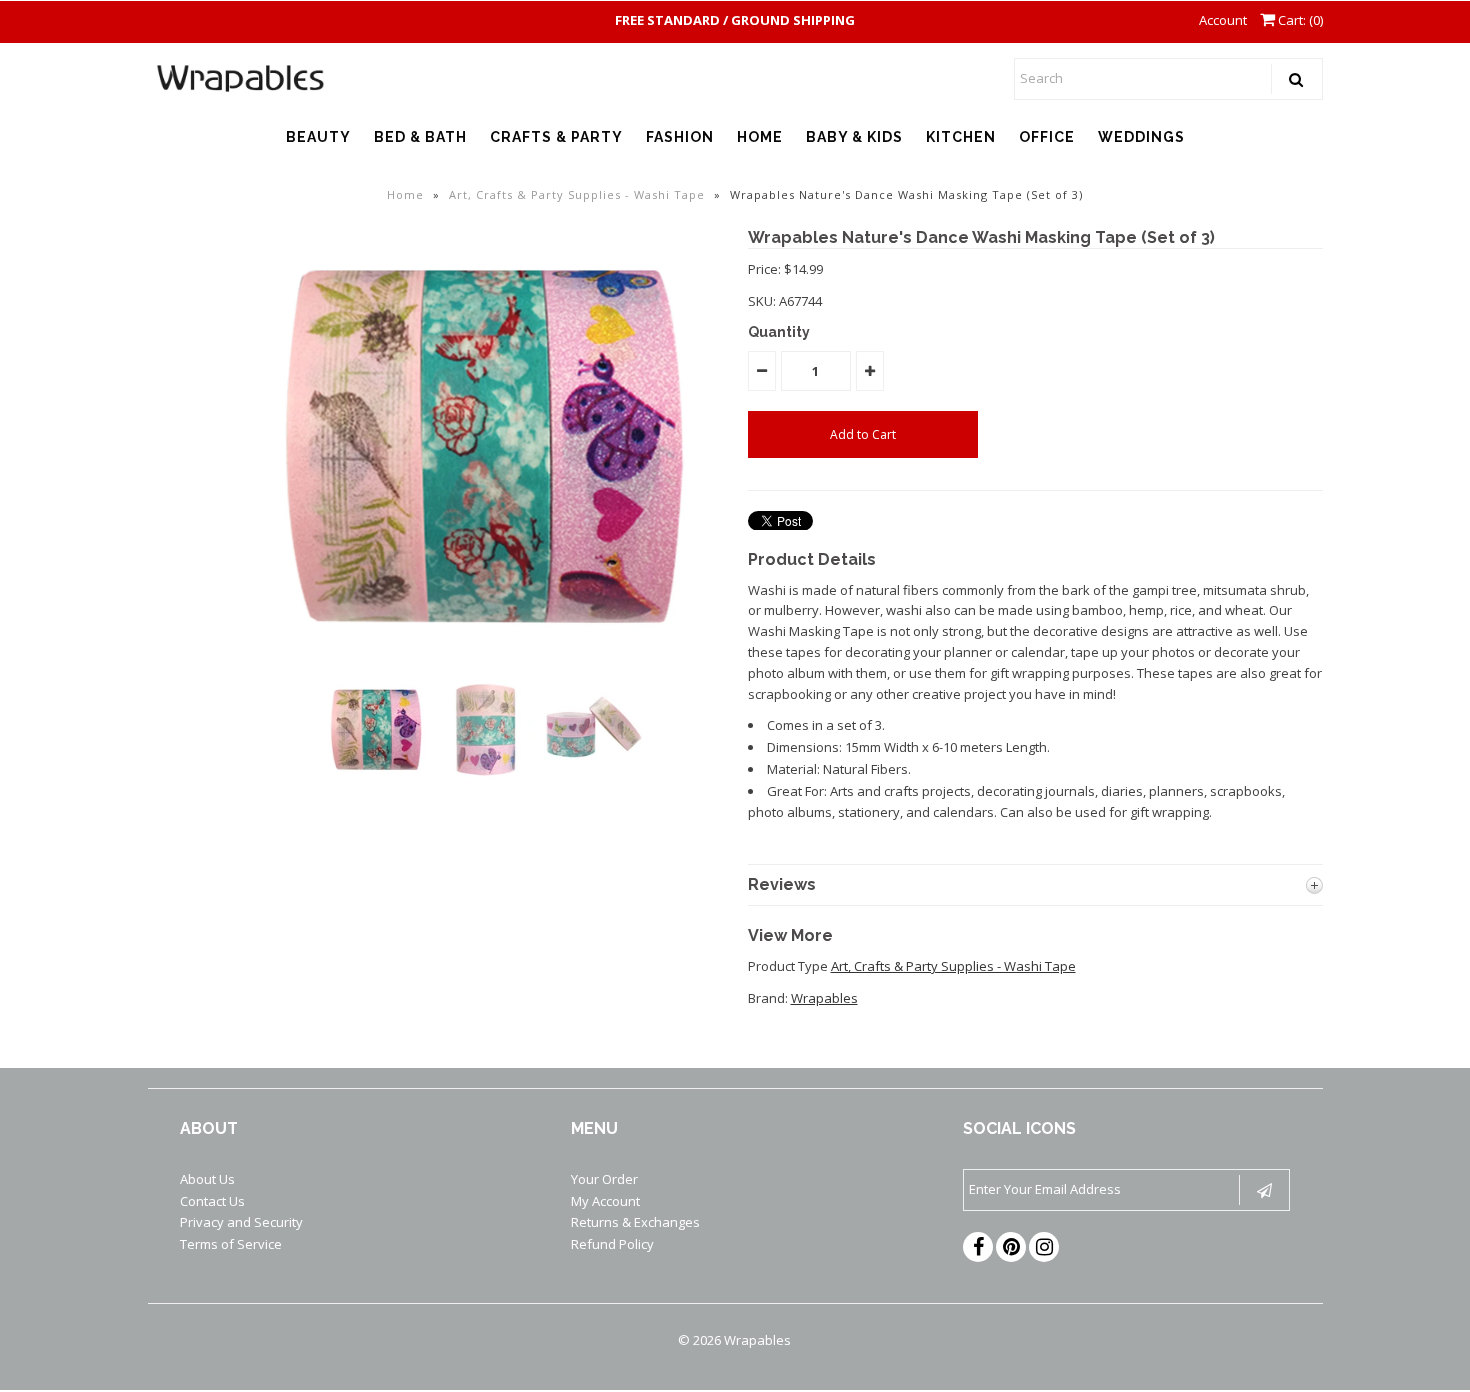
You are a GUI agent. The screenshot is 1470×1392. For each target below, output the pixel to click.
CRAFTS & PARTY (556, 137)
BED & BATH (420, 137)
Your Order (604, 1179)
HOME (760, 137)
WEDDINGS (1141, 137)
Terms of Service (231, 1244)
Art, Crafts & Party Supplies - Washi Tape (577, 194)
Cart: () (1299, 20)
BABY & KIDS (854, 137)
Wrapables (824, 998)
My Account (605, 1201)
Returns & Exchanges (635, 1222)
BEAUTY (318, 137)
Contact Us (212, 1201)
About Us (207, 1179)
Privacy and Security (241, 1222)
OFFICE (1047, 137)
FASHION (680, 137)
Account (1223, 20)
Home (405, 194)
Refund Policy (612, 1244)
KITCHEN (961, 137)
